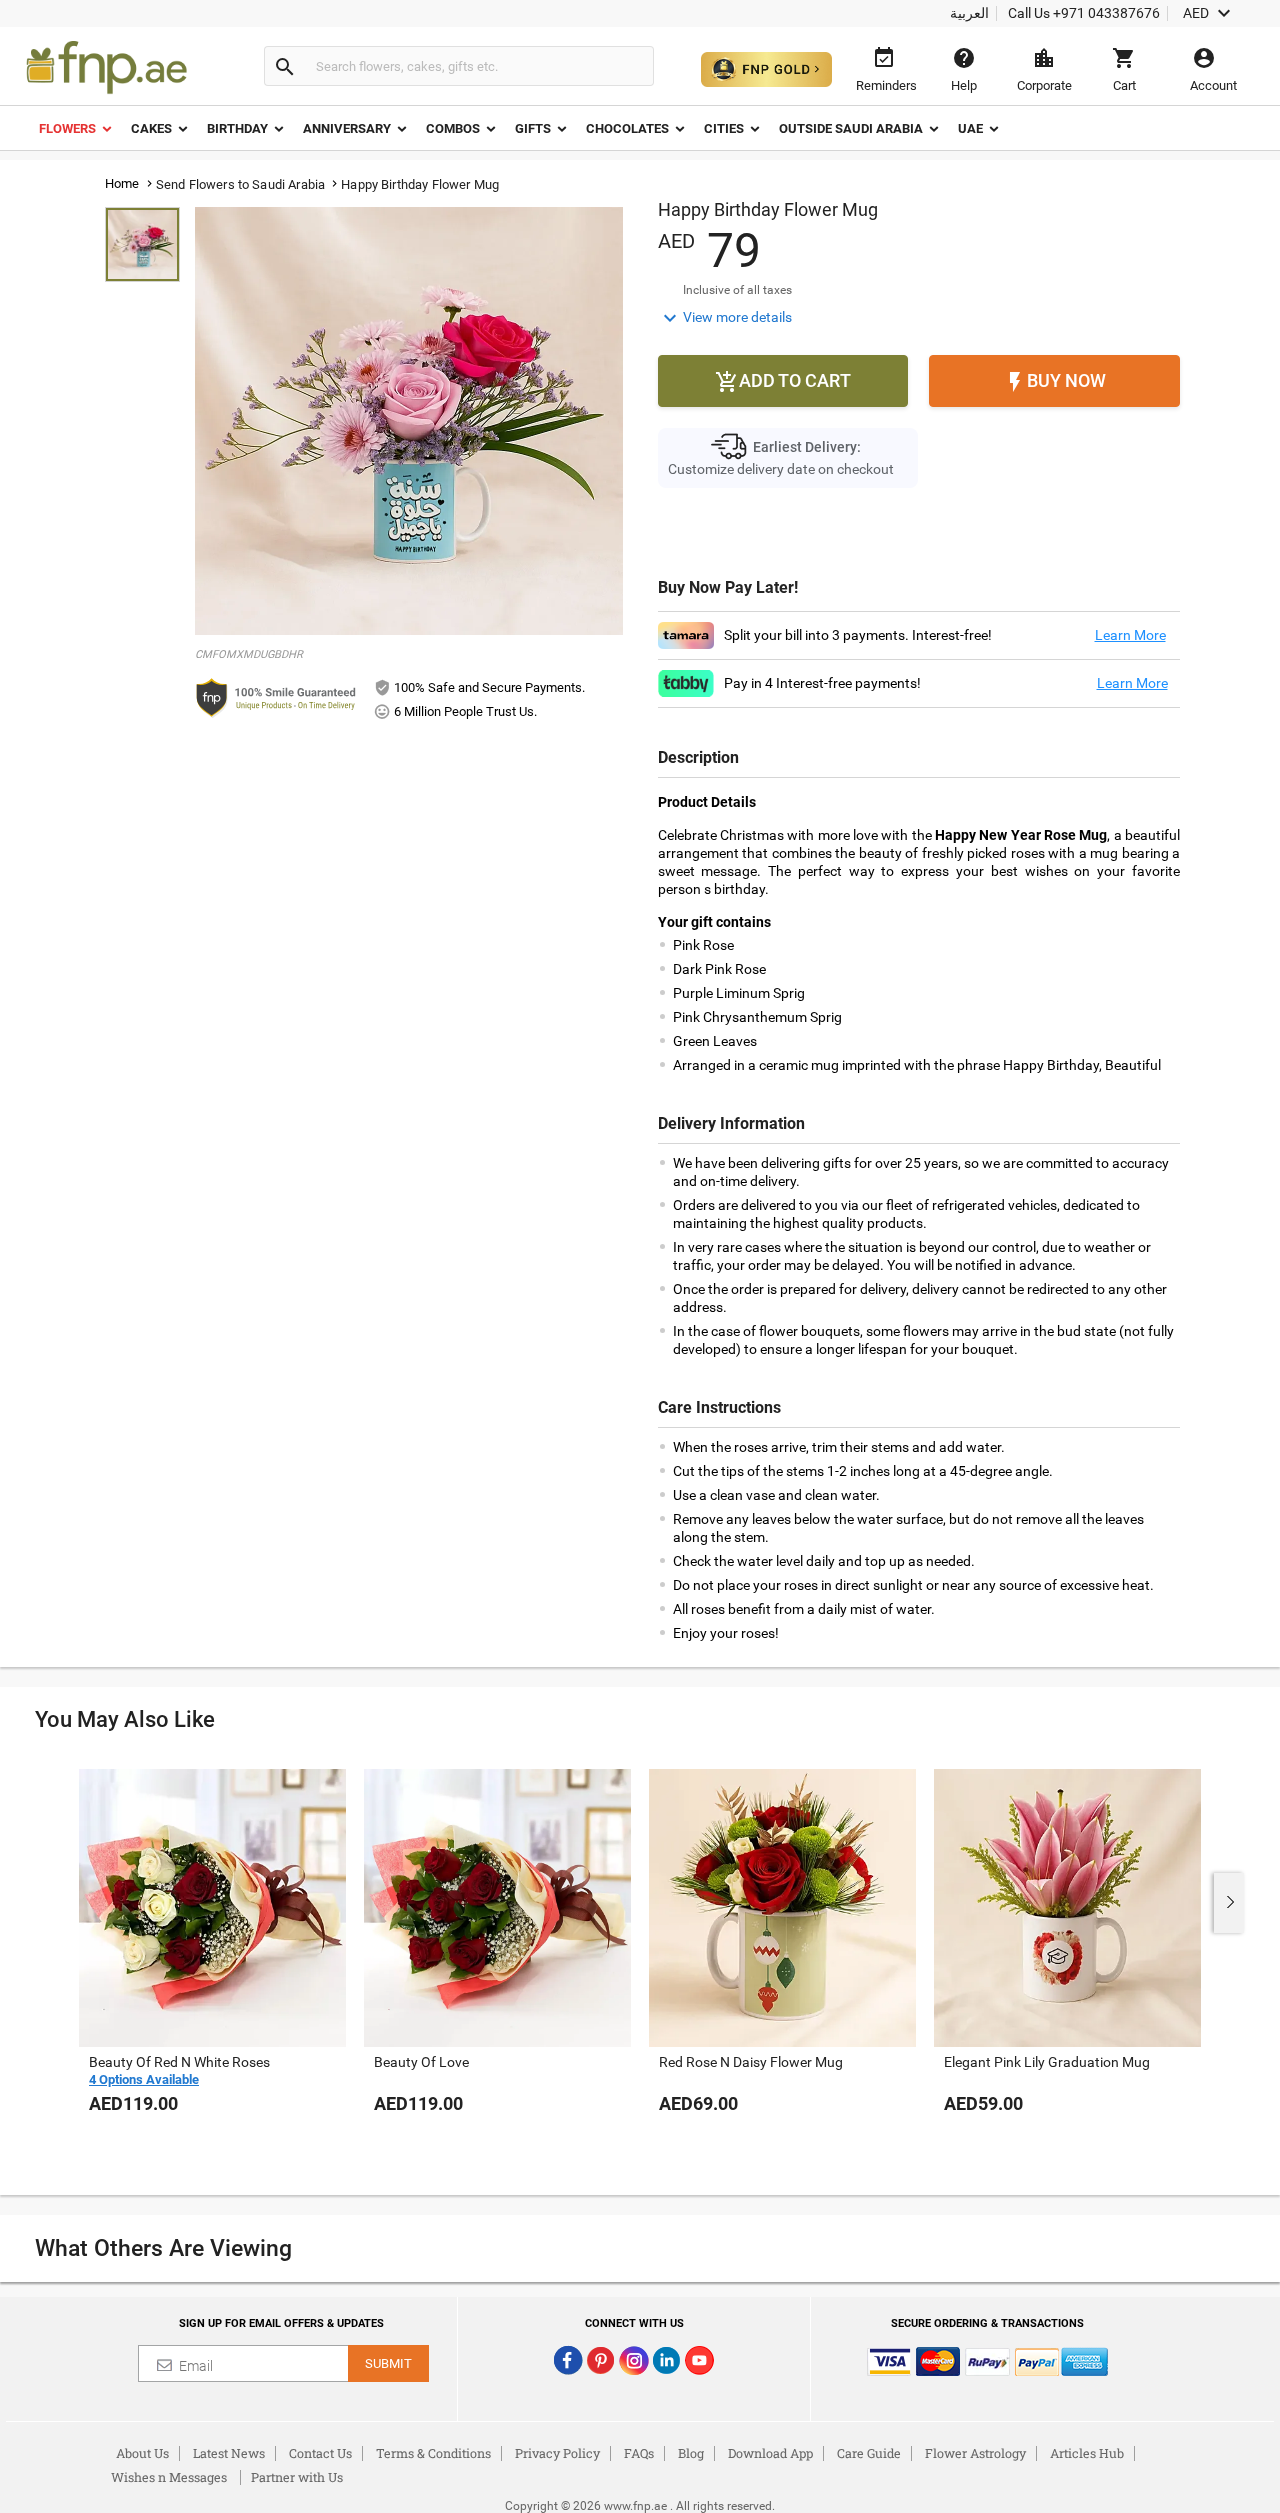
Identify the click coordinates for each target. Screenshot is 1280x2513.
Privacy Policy (557, 2453)
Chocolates (627, 128)
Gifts (533, 128)
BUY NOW (1054, 382)
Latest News (229, 2453)
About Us (142, 2453)
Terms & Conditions (433, 2453)
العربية (969, 13)
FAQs (639, 2453)
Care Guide (869, 2453)
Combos (453, 128)
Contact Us (320, 2453)
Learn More (1130, 635)
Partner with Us (297, 2477)
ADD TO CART (783, 382)
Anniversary (347, 128)
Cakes (151, 128)
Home (122, 183)
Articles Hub (1087, 2453)
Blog (691, 2453)
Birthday (237, 128)
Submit (388, 2363)
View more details (725, 318)
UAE (970, 128)
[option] (212, 1961)
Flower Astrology (975, 2453)
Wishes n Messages (169, 2477)
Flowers (67, 128)
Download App (770, 2453)
